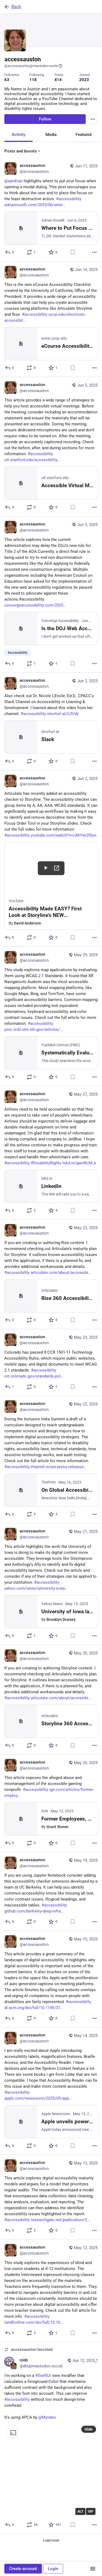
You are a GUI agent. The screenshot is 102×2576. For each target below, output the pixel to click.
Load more (51, 2540)
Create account (23, 2569)
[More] (94, 252)
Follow (45, 119)
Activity (18, 135)
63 (7, 80)
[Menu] (93, 119)
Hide (89, 2429)
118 (33, 80)
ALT (80, 2511)
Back (16, 7)
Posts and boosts (21, 151)
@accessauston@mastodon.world (31, 66)
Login (53, 2569)
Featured (84, 135)
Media (51, 135)
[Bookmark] (73, 252)
